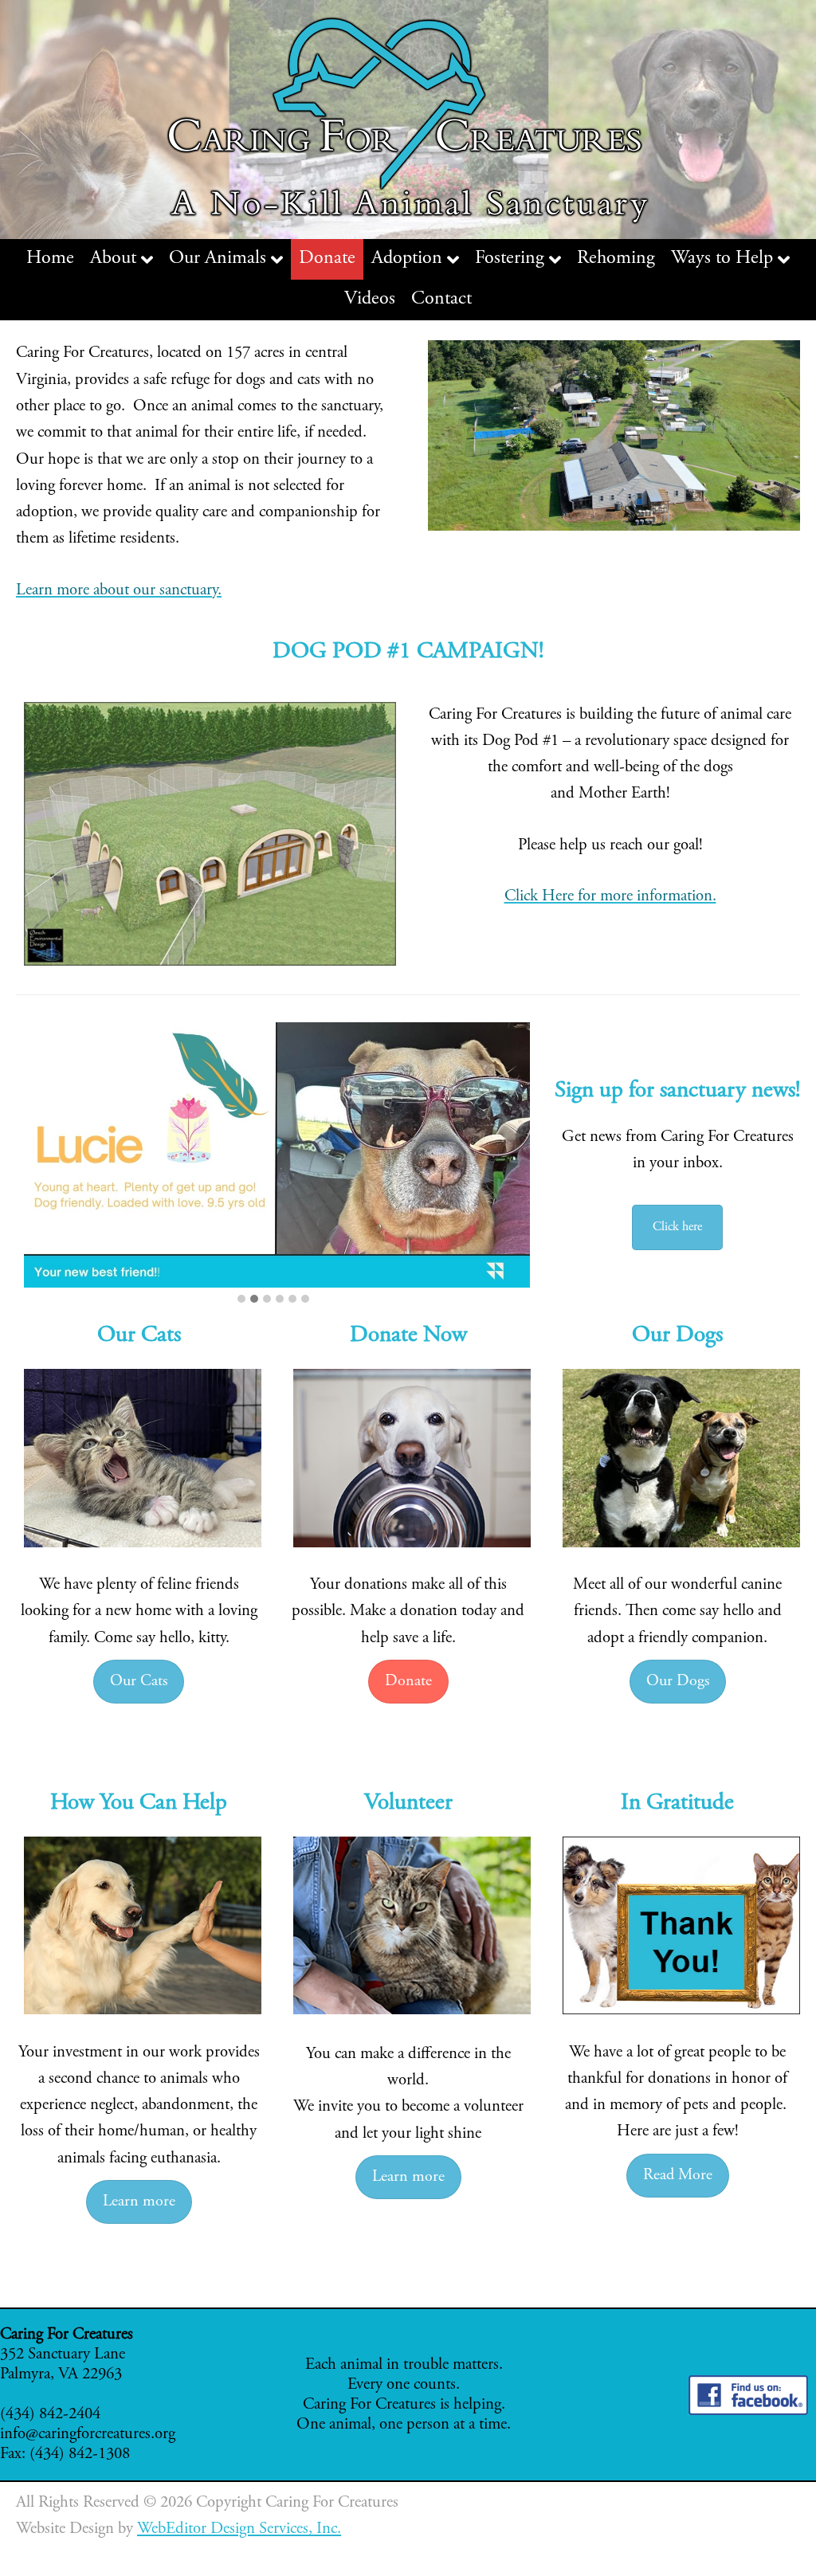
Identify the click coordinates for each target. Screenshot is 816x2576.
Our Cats (139, 1682)
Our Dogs (678, 1682)
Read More (678, 2176)
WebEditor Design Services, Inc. (239, 2529)
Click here (677, 1227)
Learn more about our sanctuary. (119, 591)
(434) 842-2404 (50, 2415)
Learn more (139, 2202)
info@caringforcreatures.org (88, 2435)
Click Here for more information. (610, 897)
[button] (241, 1300)
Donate (408, 1682)
